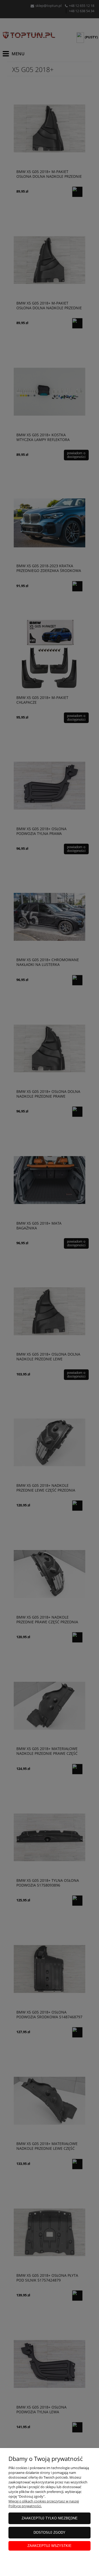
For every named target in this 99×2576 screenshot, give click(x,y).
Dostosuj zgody (49, 2532)
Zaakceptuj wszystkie (49, 2546)
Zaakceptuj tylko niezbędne (50, 2518)
